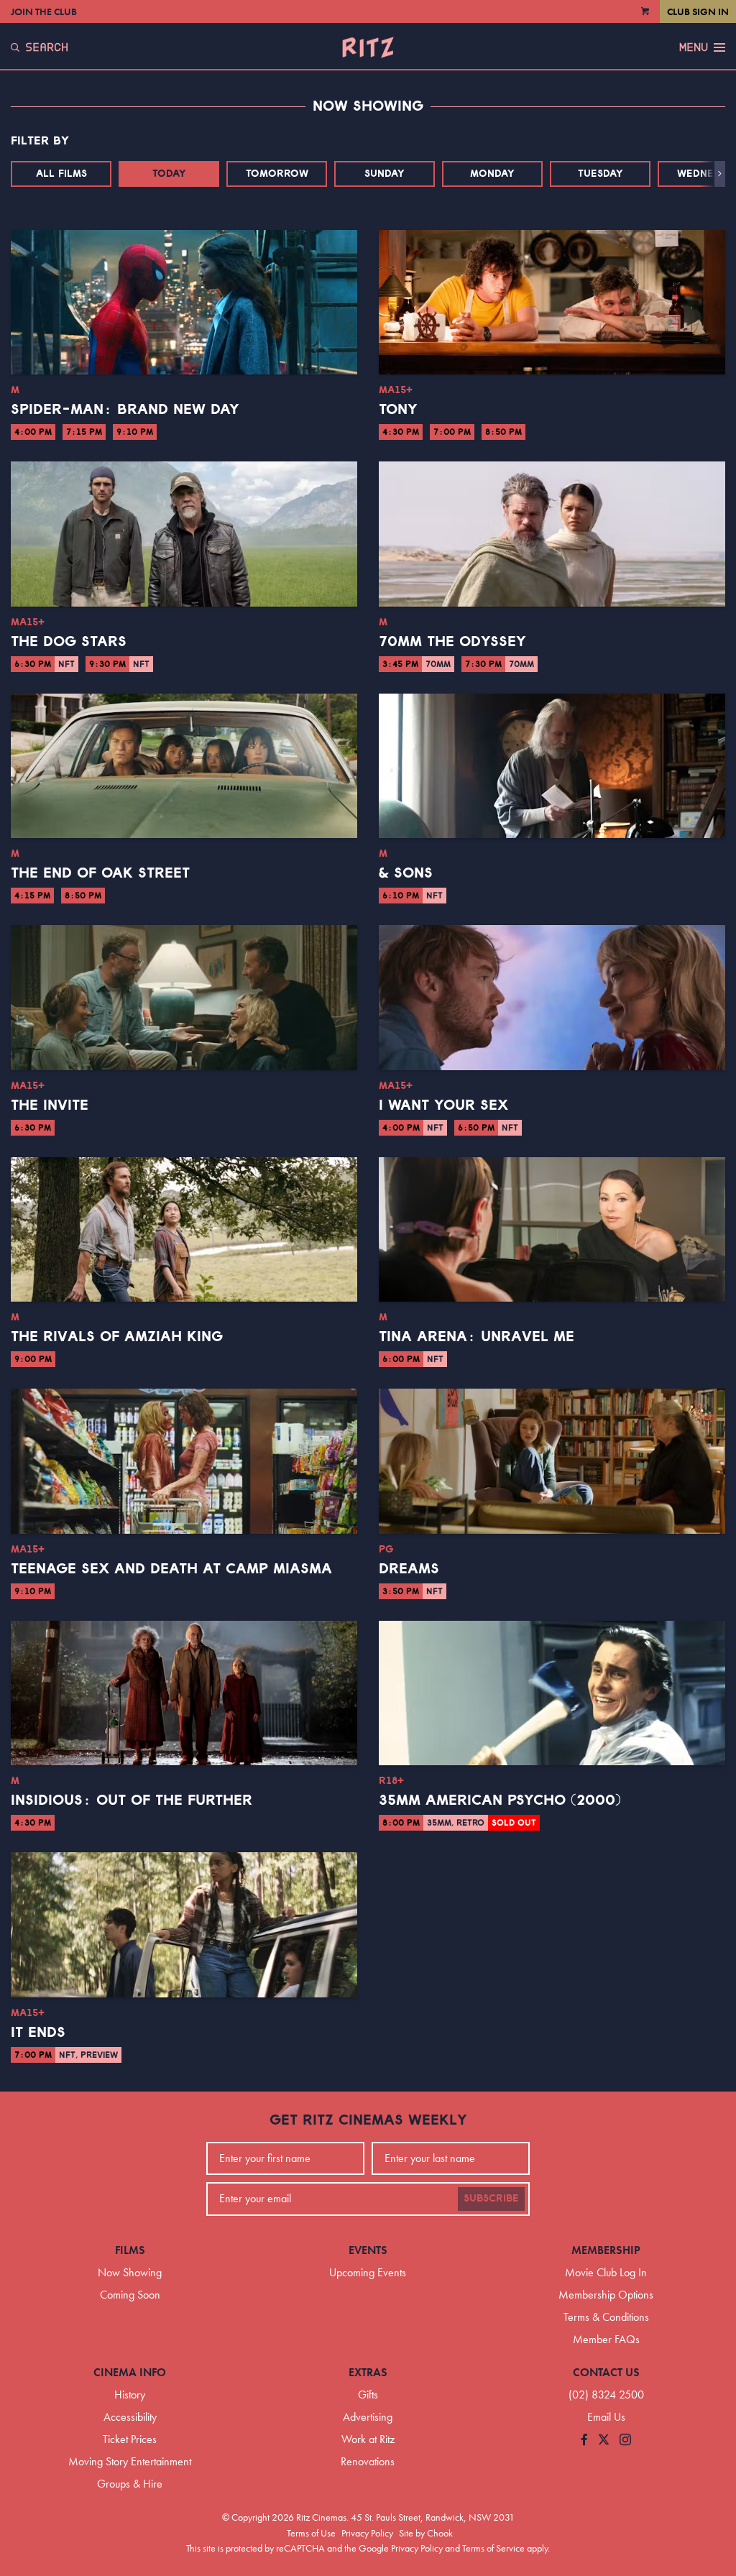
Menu (694, 47)
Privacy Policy (367, 2533)
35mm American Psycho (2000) (500, 1800)
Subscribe (491, 2199)
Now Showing (130, 2272)
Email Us (606, 2417)
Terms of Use (311, 2533)
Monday (492, 174)
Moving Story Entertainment (130, 2461)
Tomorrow (277, 174)
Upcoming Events (368, 2272)
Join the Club (44, 11)
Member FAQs (606, 2339)
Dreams (409, 1569)
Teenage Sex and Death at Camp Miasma (171, 1569)
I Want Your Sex (443, 1105)
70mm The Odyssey (452, 642)
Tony (398, 410)
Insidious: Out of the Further (132, 1800)
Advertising (368, 2417)
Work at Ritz (368, 2439)
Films (130, 2250)
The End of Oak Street (100, 873)
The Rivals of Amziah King (117, 1337)
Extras (368, 2372)
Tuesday (601, 174)
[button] (720, 174)
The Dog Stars (69, 642)
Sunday (385, 174)
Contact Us (606, 2372)
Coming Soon (130, 2295)
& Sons (406, 873)
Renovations (368, 2461)
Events (368, 2250)
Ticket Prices (130, 2439)
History (130, 2395)
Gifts (368, 2395)
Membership (606, 2250)
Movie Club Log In (606, 2272)
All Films (61, 174)
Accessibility (130, 2417)
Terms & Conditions (606, 2317)
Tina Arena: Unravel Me (477, 1337)
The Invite (50, 1105)
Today (169, 174)
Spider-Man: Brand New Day (125, 410)
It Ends (38, 2033)
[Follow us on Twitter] (604, 2441)
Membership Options (606, 2295)
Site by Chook (426, 2533)
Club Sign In (698, 11)
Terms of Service (493, 2548)
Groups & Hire (130, 2484)
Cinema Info (130, 2372)
